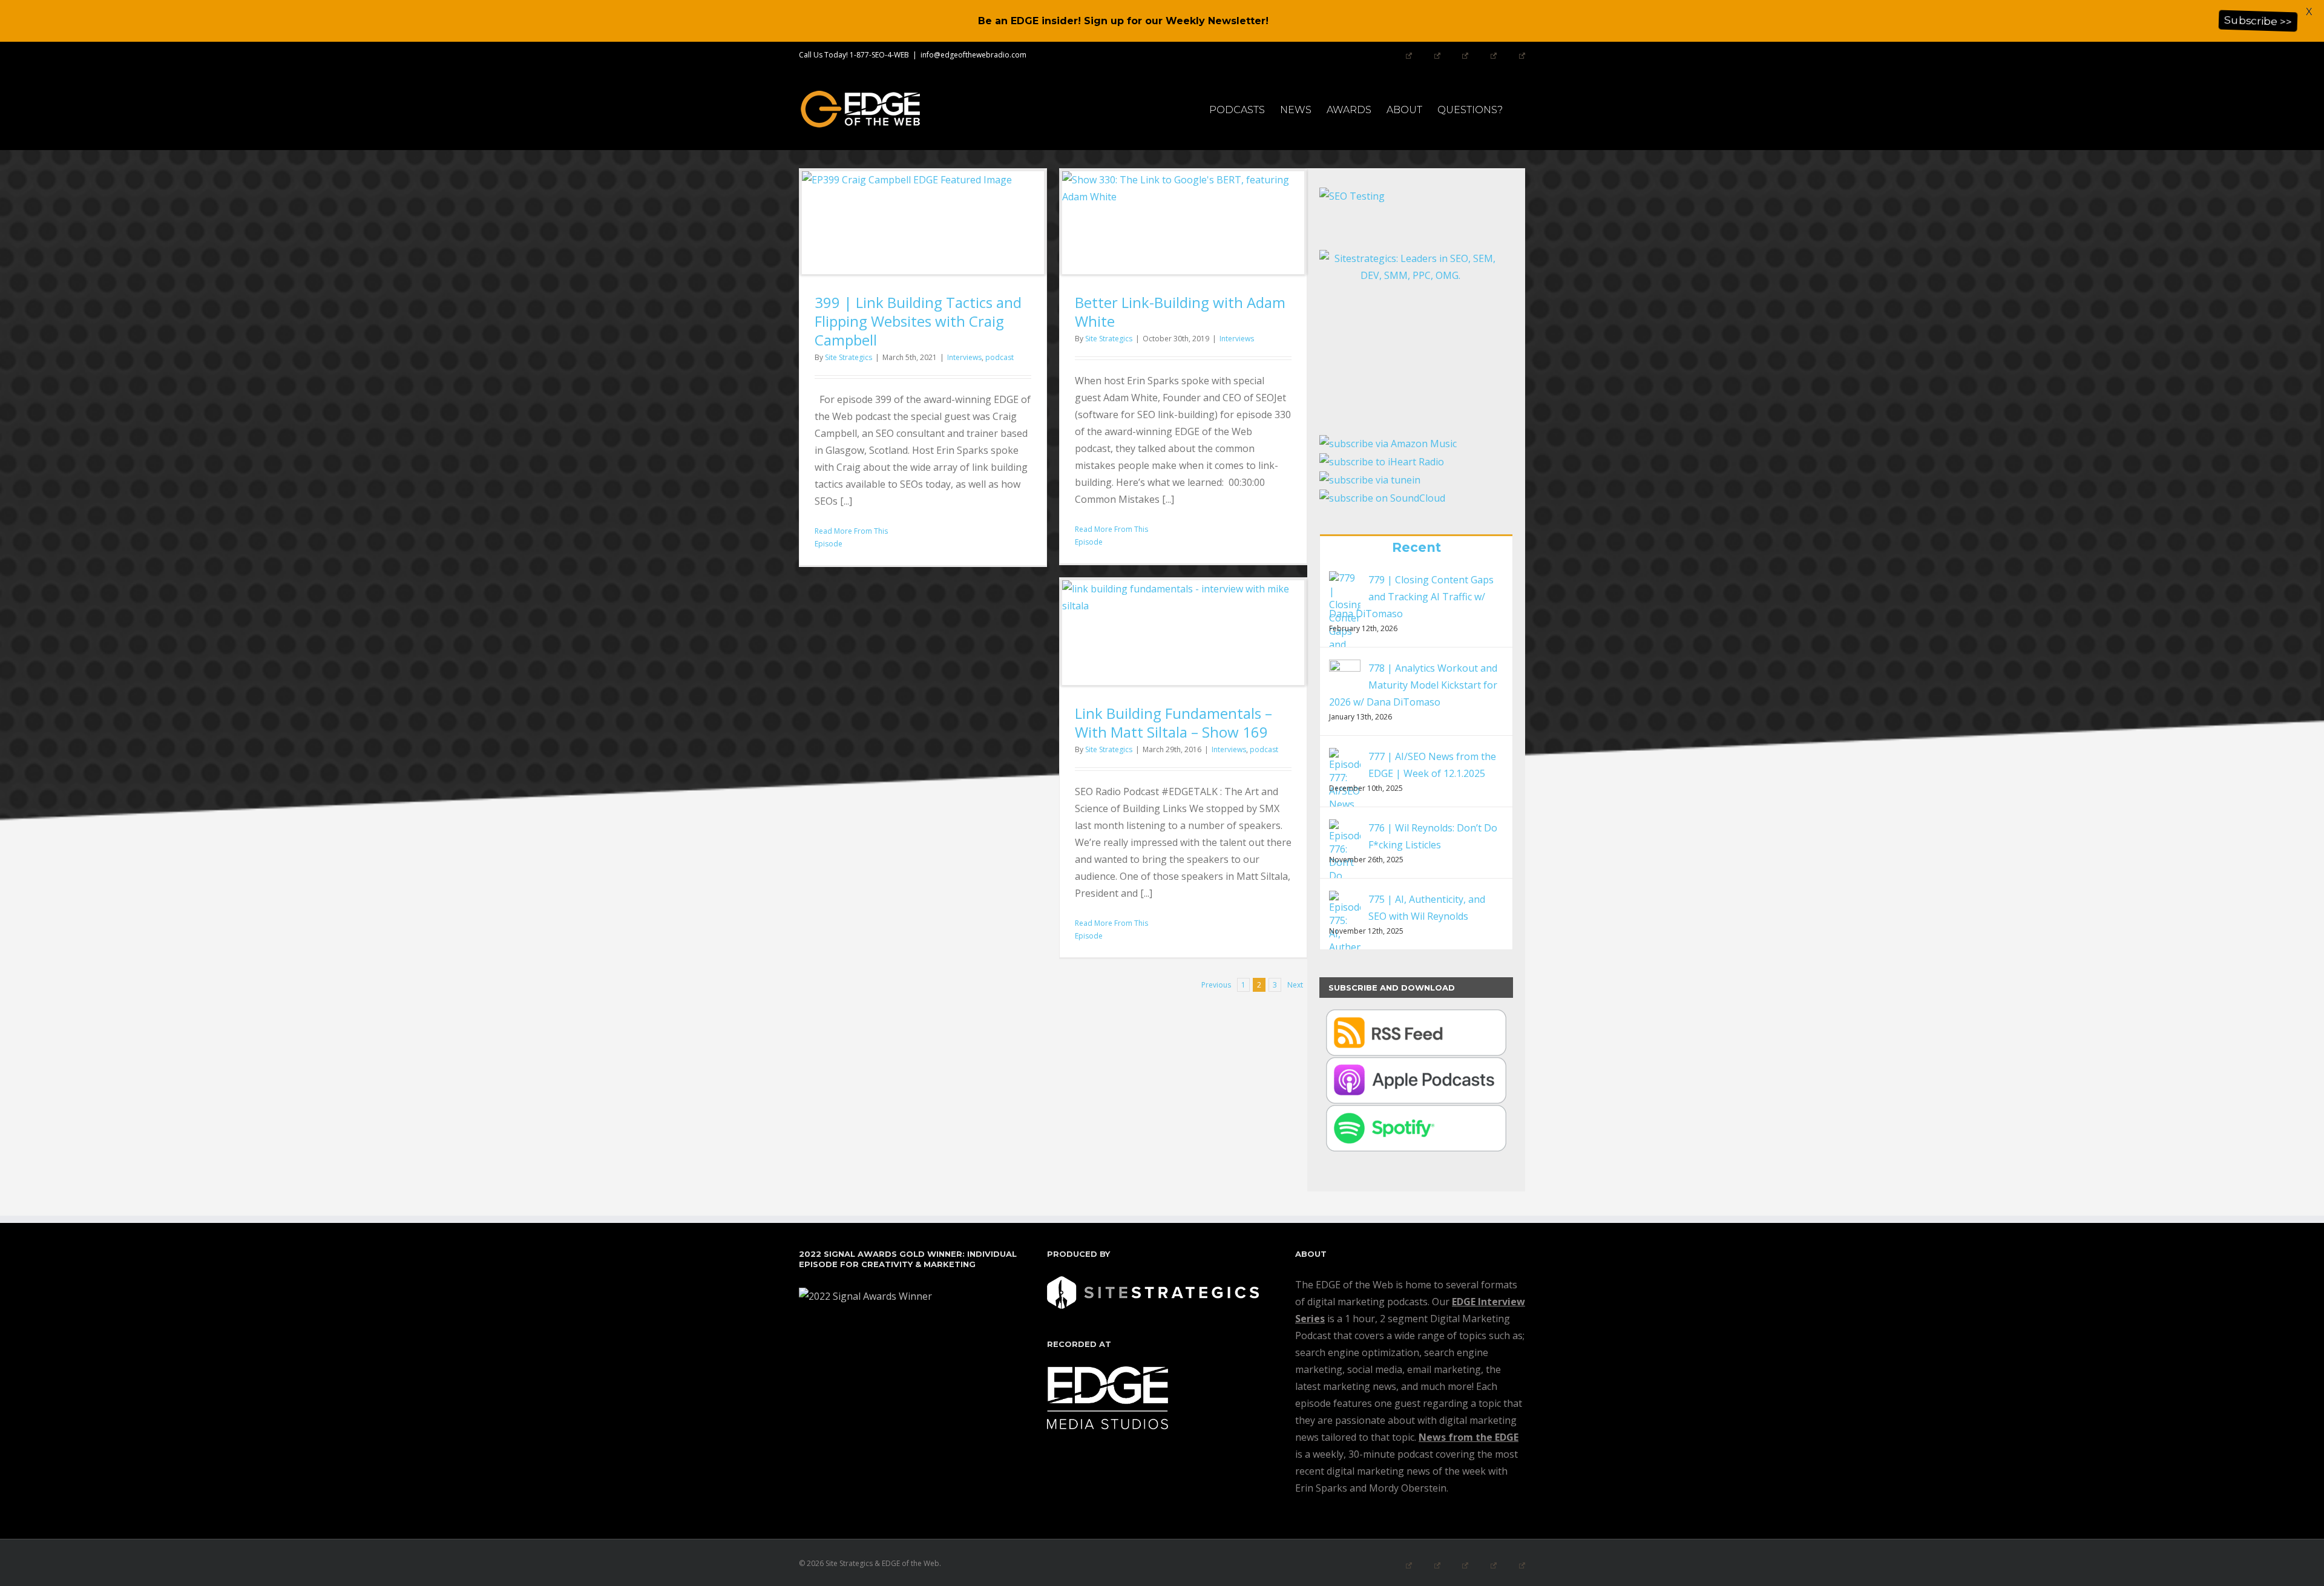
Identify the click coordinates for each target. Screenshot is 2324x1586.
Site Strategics (849, 357)
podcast (1000, 357)
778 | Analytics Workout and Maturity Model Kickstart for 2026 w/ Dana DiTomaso (1413, 685)
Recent (1416, 547)
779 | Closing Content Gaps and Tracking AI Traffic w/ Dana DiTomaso (1411, 597)
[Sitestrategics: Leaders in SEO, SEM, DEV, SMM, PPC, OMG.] (1410, 324)
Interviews (964, 357)
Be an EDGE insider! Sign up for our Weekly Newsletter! (1123, 21)
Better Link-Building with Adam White (1180, 312)
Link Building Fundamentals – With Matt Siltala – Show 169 (1173, 723)
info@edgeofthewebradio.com (973, 55)
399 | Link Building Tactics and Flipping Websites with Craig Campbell (918, 321)
